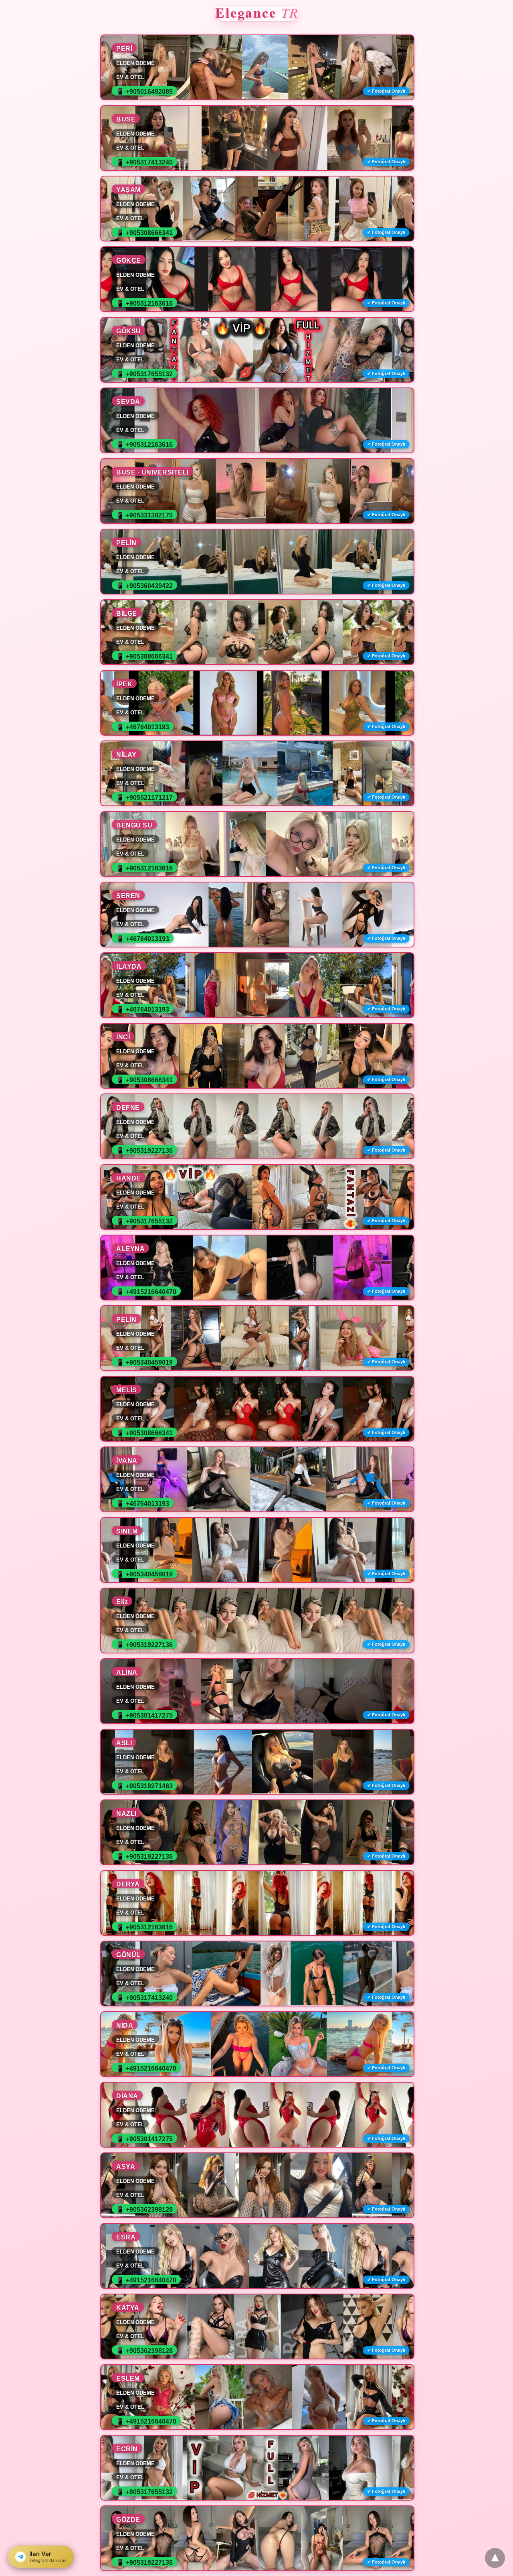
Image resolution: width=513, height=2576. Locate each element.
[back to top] (495, 2558)
